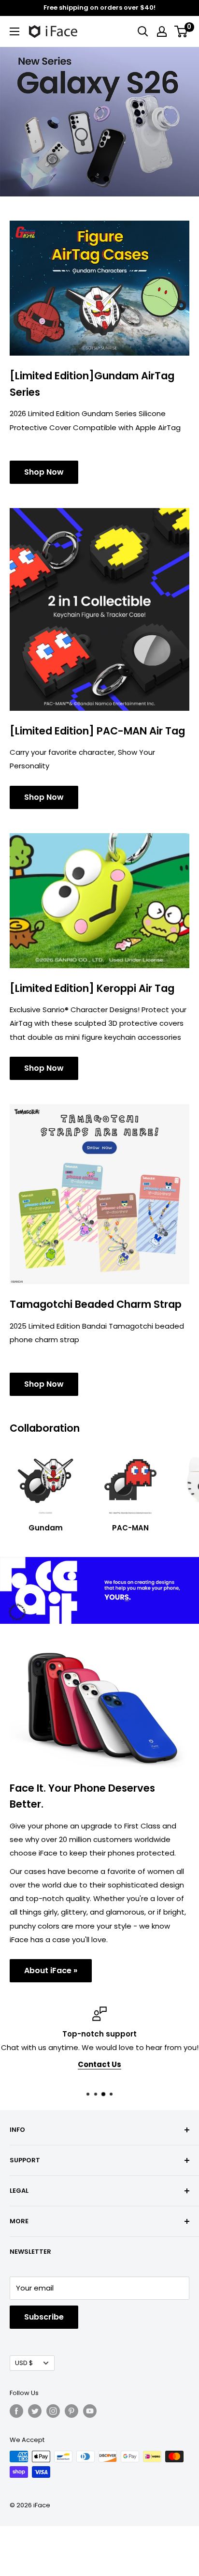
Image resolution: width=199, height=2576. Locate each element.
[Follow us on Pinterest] (71, 2411)
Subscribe (44, 2317)
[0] (181, 31)
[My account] (162, 31)
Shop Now (44, 472)
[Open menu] (14, 31)
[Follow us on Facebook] (16, 2411)
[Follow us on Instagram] (53, 2411)
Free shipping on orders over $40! (99, 7)
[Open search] (143, 31)
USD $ (24, 2363)
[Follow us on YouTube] (90, 2411)
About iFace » (51, 1970)
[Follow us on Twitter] (35, 2411)
